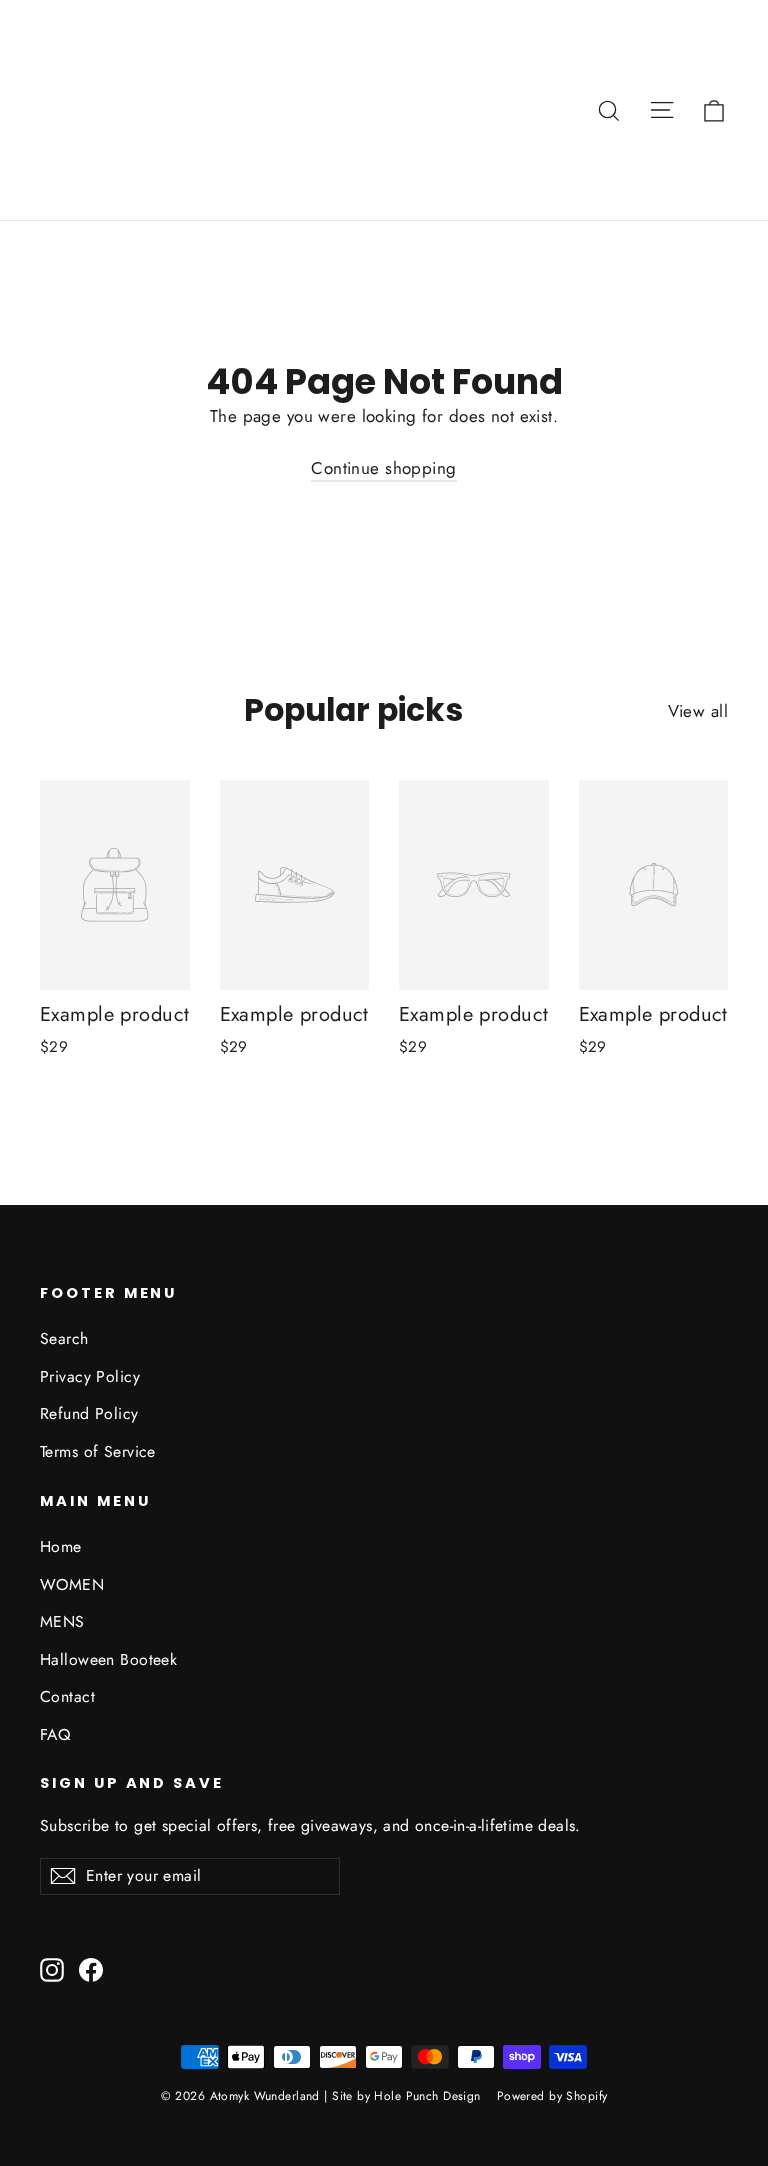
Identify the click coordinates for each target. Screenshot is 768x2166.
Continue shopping (383, 468)
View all (698, 711)
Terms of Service (98, 1451)
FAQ (55, 1734)
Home (61, 1546)
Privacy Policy (90, 1376)
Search (64, 1338)
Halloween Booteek (108, 1659)
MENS (62, 1621)
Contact (67, 1696)
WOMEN (72, 1584)
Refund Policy (89, 1413)
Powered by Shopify (552, 2096)
